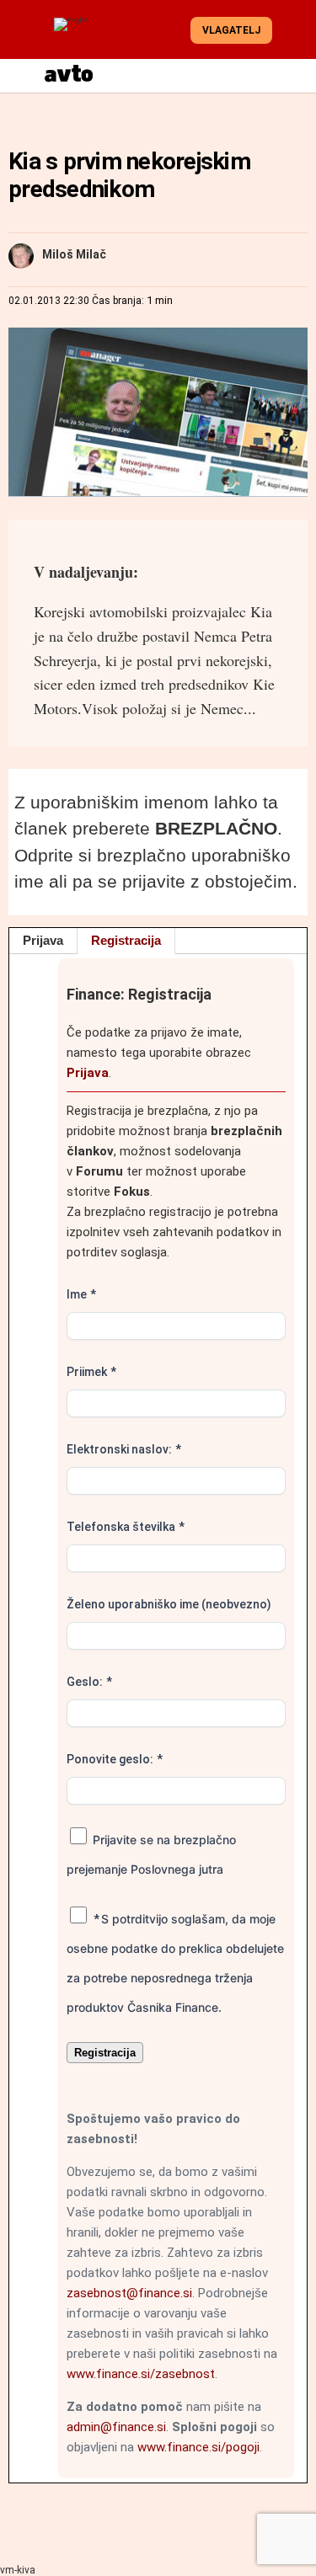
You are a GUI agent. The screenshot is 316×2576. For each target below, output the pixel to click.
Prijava (43, 940)
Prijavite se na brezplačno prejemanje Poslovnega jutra (151, 1854)
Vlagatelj (231, 30)
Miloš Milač (74, 254)
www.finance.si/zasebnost (141, 2374)
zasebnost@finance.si (129, 2293)
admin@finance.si (116, 2427)
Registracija (126, 940)
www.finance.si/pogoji (198, 2447)
